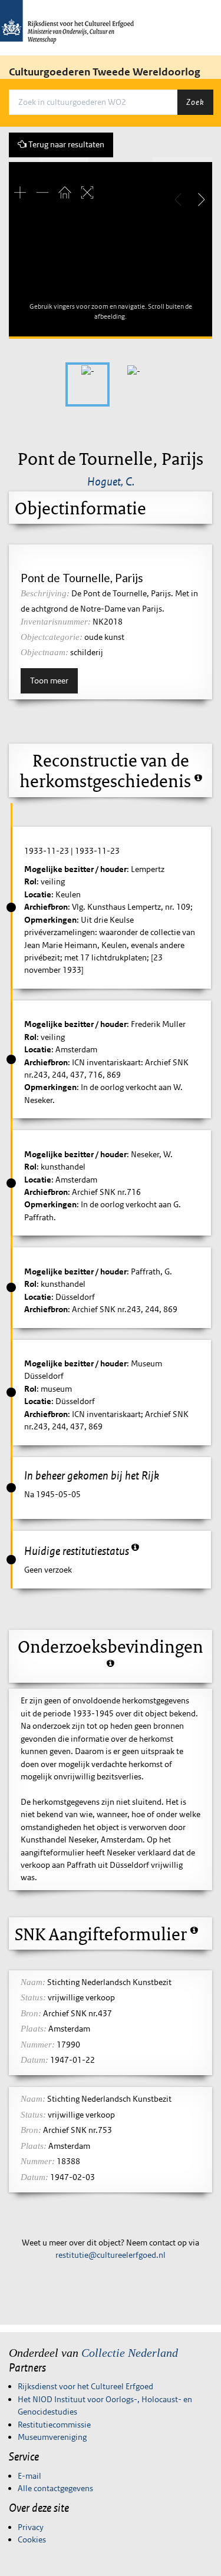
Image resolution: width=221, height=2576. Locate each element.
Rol (30, 881)
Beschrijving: (45, 593)
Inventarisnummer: (56, 622)
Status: (33, 1997)
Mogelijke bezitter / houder (75, 869)
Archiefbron (46, 907)
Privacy (31, 2527)
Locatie (38, 894)
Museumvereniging (52, 2437)
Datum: (34, 2060)
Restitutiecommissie (54, 2425)
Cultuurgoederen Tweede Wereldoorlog (105, 72)
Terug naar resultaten (65, 144)
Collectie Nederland (130, 2353)
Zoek (195, 102)
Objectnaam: (44, 652)
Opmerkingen (50, 920)
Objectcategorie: (52, 637)
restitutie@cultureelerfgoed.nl (111, 2255)
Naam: (33, 1982)
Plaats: (34, 2029)
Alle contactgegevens (55, 2488)
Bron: (31, 2013)
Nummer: (38, 2045)
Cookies (32, 2539)
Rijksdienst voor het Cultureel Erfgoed (85, 2386)
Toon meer (49, 681)
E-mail (29, 2476)
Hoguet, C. (111, 481)
